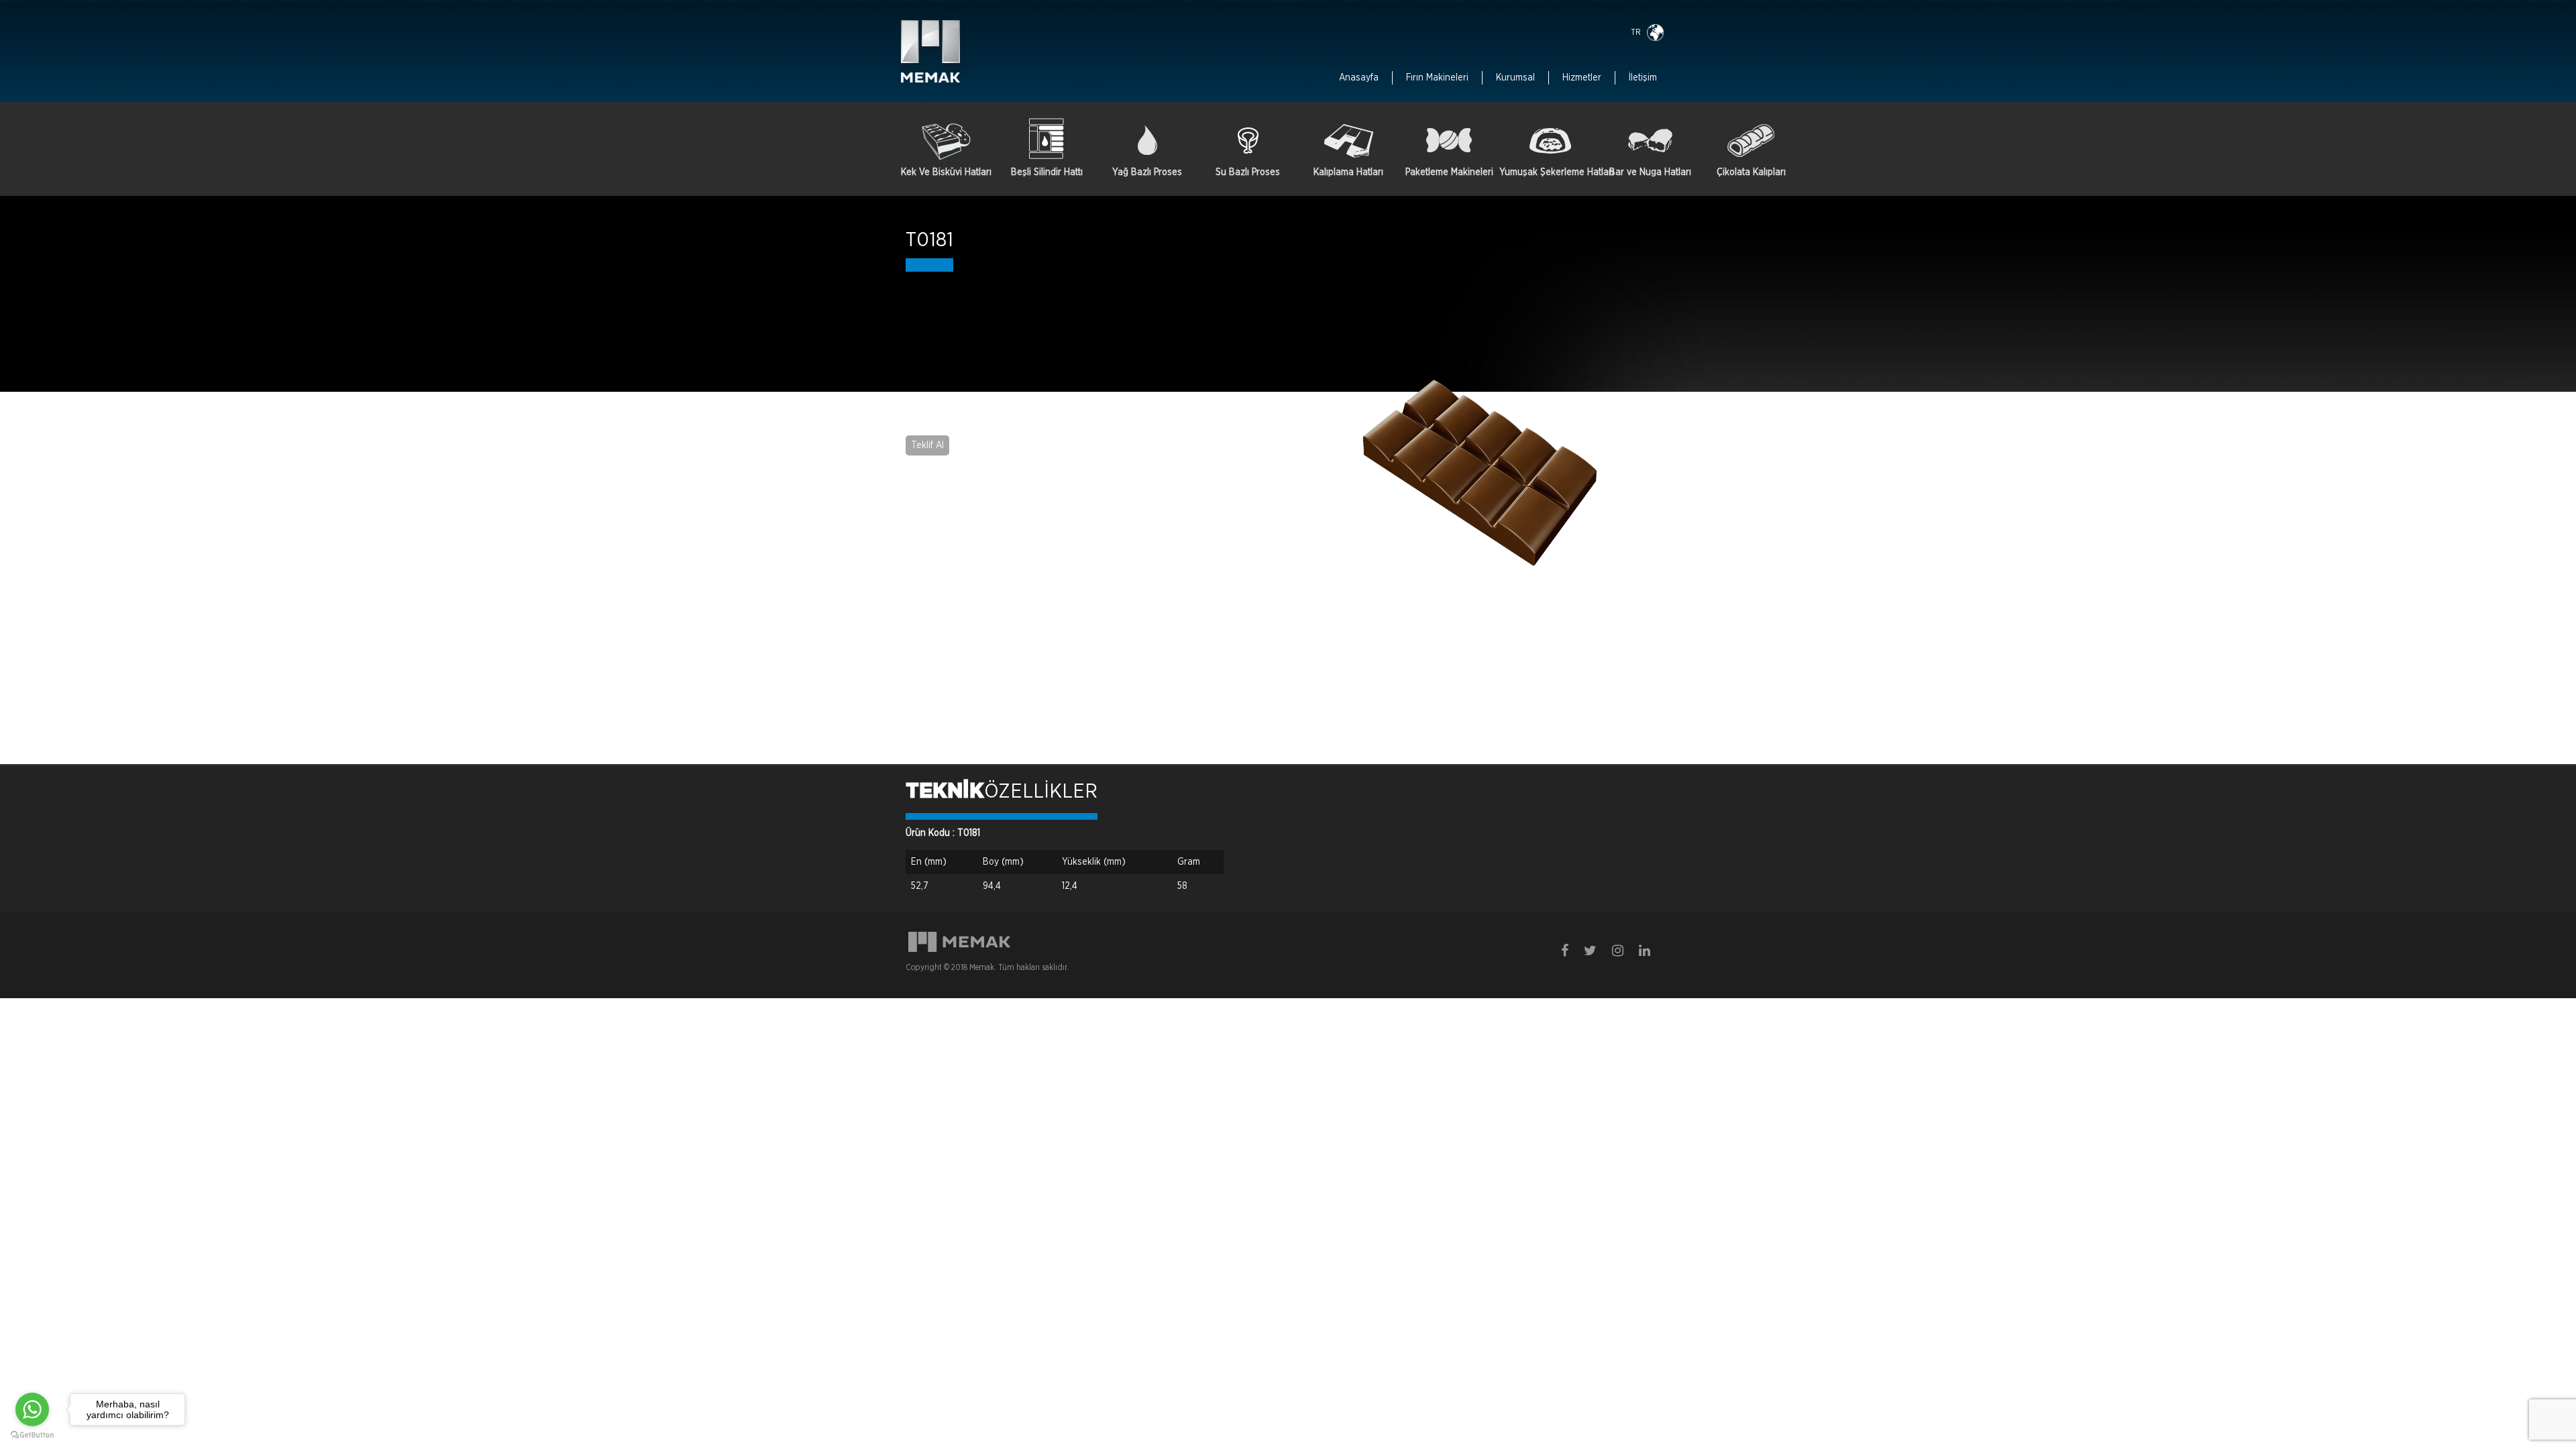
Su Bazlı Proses (1248, 172)
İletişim (1643, 78)
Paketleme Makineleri (1449, 172)
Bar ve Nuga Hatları (1650, 172)
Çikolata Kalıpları (1751, 172)
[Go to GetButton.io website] (32, 1435)
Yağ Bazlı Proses (1147, 172)
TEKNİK (945, 792)
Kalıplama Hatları (1348, 172)
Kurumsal (1515, 78)
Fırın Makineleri (1437, 78)
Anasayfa (1359, 78)
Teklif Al (927, 445)
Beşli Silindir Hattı (1047, 172)
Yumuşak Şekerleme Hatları (1550, 172)
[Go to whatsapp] (32, 1409)
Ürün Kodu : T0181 (943, 833)
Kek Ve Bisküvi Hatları (946, 172)
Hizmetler (1582, 78)
